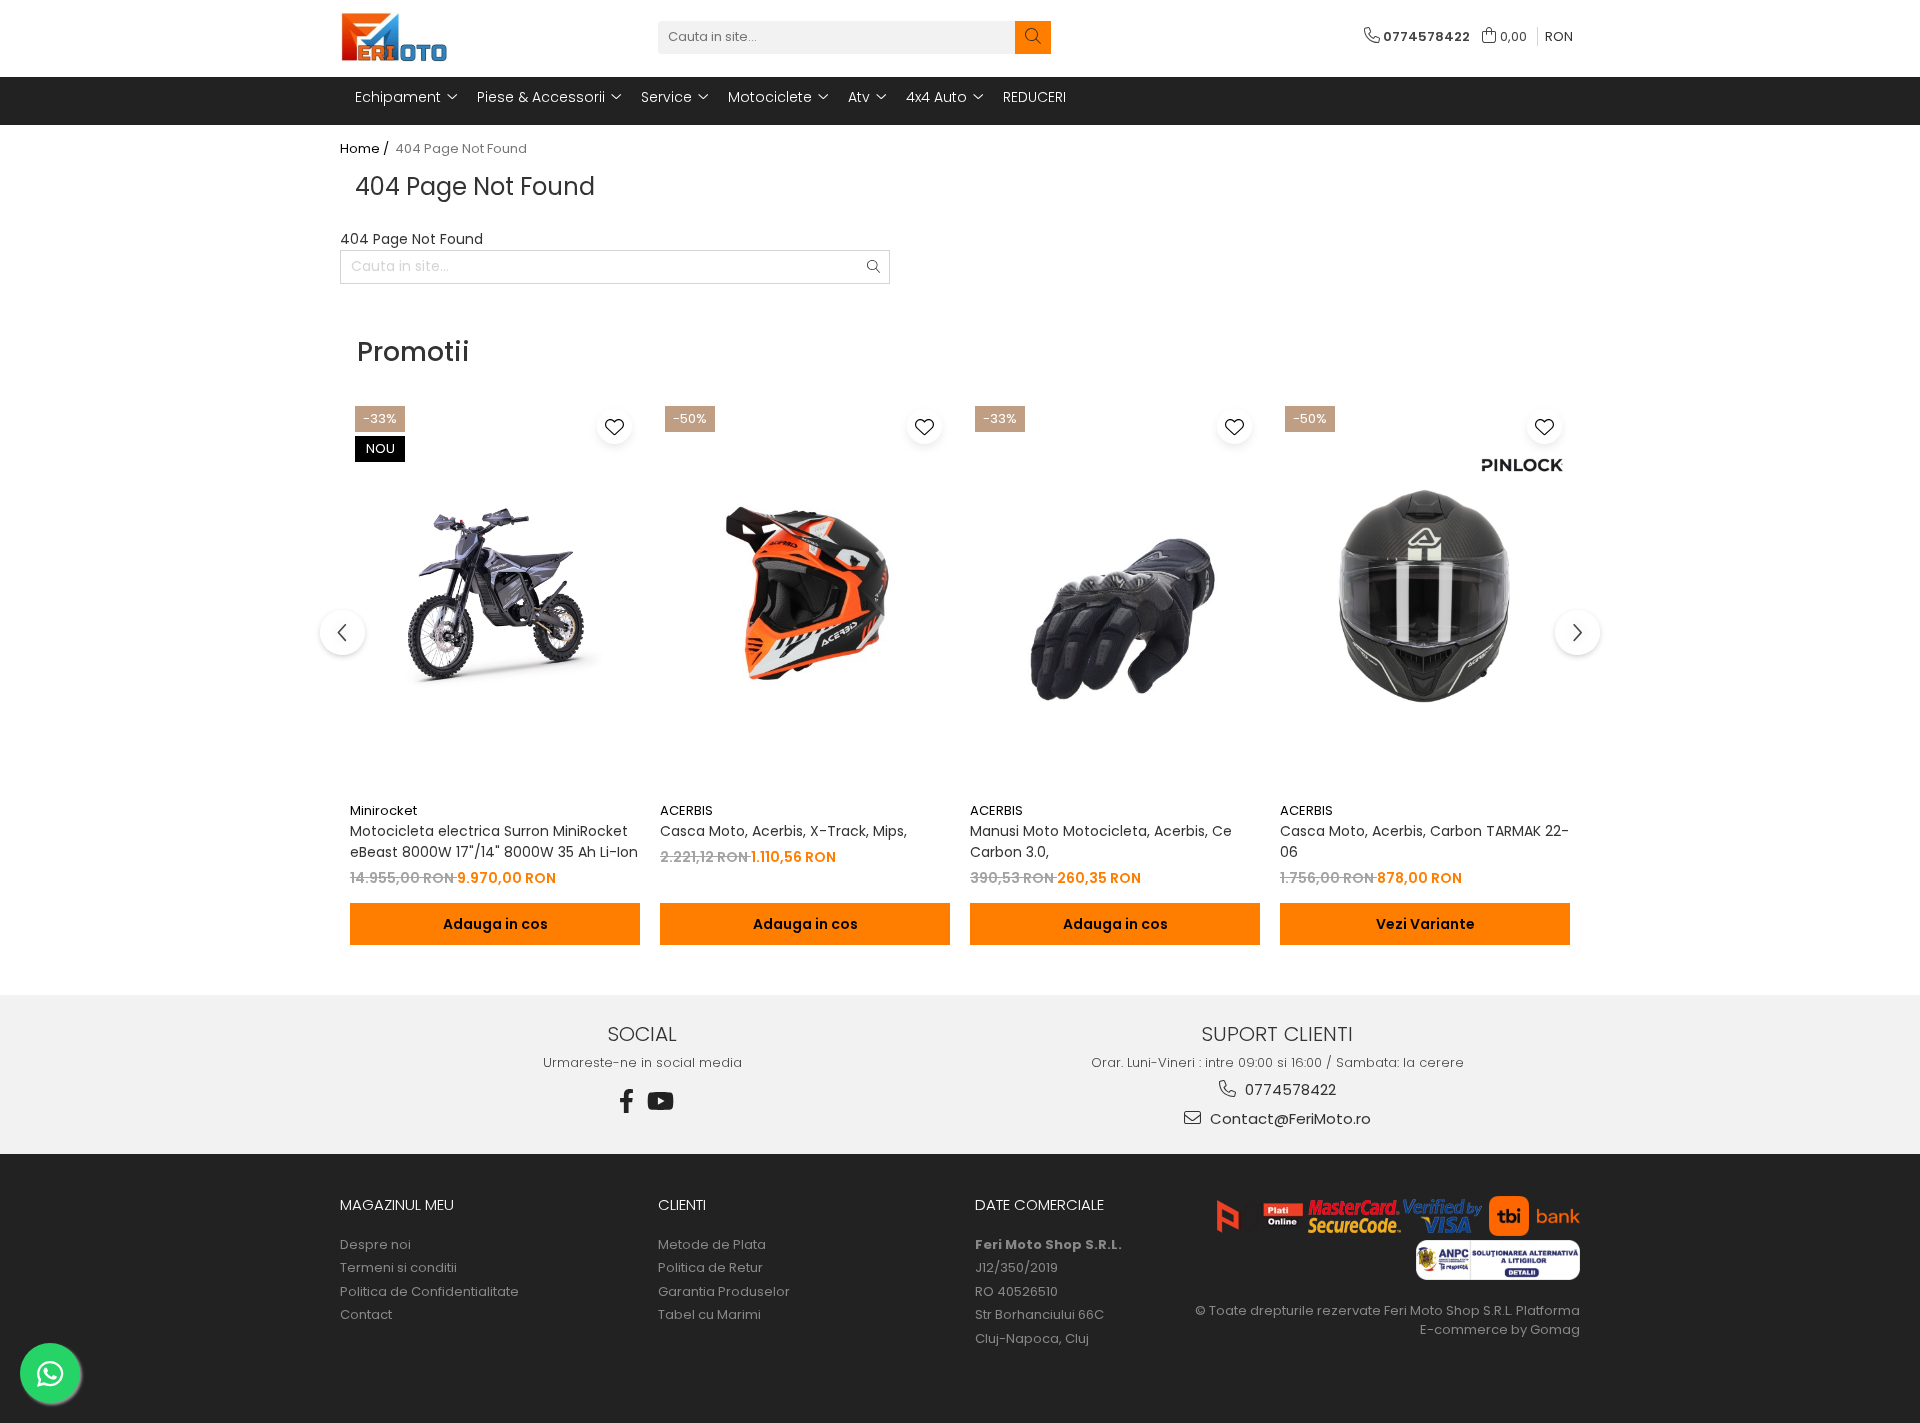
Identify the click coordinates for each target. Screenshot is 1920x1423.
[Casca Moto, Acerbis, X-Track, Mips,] (805, 597)
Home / (366, 149)
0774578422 (1288, 1089)
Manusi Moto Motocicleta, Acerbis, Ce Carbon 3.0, (1101, 841)
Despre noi (375, 1245)
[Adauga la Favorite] (614, 426)
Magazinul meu (397, 1204)
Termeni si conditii (398, 1268)
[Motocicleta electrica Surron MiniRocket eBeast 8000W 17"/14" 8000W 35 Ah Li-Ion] (495, 597)
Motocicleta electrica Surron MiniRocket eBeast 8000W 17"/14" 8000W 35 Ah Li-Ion (494, 841)
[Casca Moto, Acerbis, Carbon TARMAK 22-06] (1425, 597)
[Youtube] (659, 1101)
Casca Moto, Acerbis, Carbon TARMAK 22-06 (1424, 841)
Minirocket (383, 810)
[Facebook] (627, 1101)
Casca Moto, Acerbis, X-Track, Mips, (783, 831)
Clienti (682, 1204)
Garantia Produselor (724, 1292)
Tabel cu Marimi (709, 1315)
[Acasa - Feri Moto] (440, 37)
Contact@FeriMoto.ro (1288, 1118)
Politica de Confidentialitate (429, 1292)
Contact (366, 1315)
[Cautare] (1033, 37)
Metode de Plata (712, 1245)
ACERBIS (686, 810)
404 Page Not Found (461, 149)
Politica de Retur (710, 1268)
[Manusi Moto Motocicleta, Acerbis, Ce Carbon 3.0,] (1115, 597)
